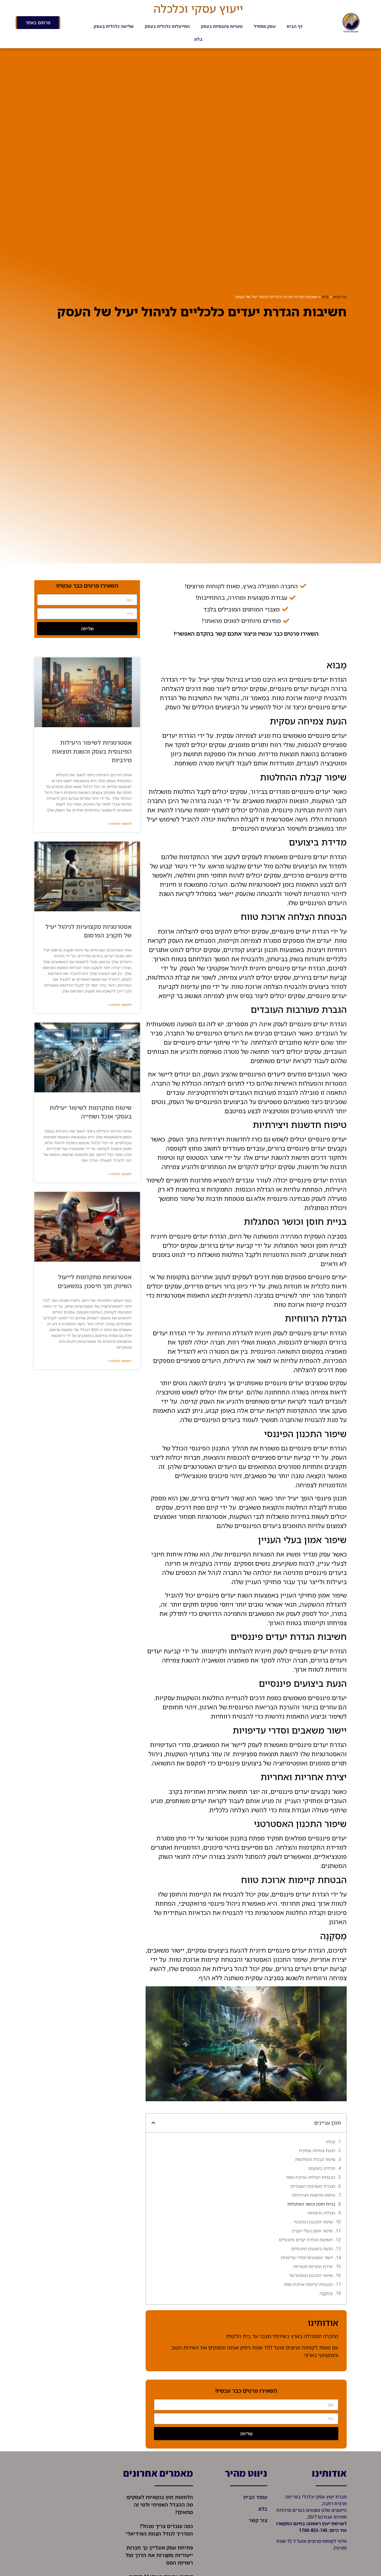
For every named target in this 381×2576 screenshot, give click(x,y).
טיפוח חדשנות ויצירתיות (314, 2195)
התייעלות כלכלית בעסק (167, 26)
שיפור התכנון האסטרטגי (311, 2275)
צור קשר (258, 2520)
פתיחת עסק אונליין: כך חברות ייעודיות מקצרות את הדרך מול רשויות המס (159, 2555)
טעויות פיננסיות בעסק (222, 26)
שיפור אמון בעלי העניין (312, 2231)
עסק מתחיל (265, 26)
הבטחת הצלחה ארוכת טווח (311, 2177)
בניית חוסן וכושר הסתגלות (311, 2204)
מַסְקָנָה (326, 2293)
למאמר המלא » (120, 824)
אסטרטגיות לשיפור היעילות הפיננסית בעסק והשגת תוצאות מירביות (92, 751)
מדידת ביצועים (322, 2168)
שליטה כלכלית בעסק (114, 26)
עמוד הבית (255, 2497)
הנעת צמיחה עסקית (317, 2150)
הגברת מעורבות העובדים (313, 2186)
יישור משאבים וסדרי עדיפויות (307, 2257)
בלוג (198, 39)
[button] (153, 2123)
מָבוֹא (331, 2141)
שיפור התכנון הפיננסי (313, 2222)
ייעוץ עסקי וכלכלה (198, 8)
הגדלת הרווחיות (321, 2213)
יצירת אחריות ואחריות (313, 2266)
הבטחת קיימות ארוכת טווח (308, 2284)
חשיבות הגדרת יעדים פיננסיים (306, 2240)
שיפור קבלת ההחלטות (315, 2159)
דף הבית (295, 26)
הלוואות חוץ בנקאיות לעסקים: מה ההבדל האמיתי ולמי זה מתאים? (159, 2505)
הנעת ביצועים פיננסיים (312, 2249)
